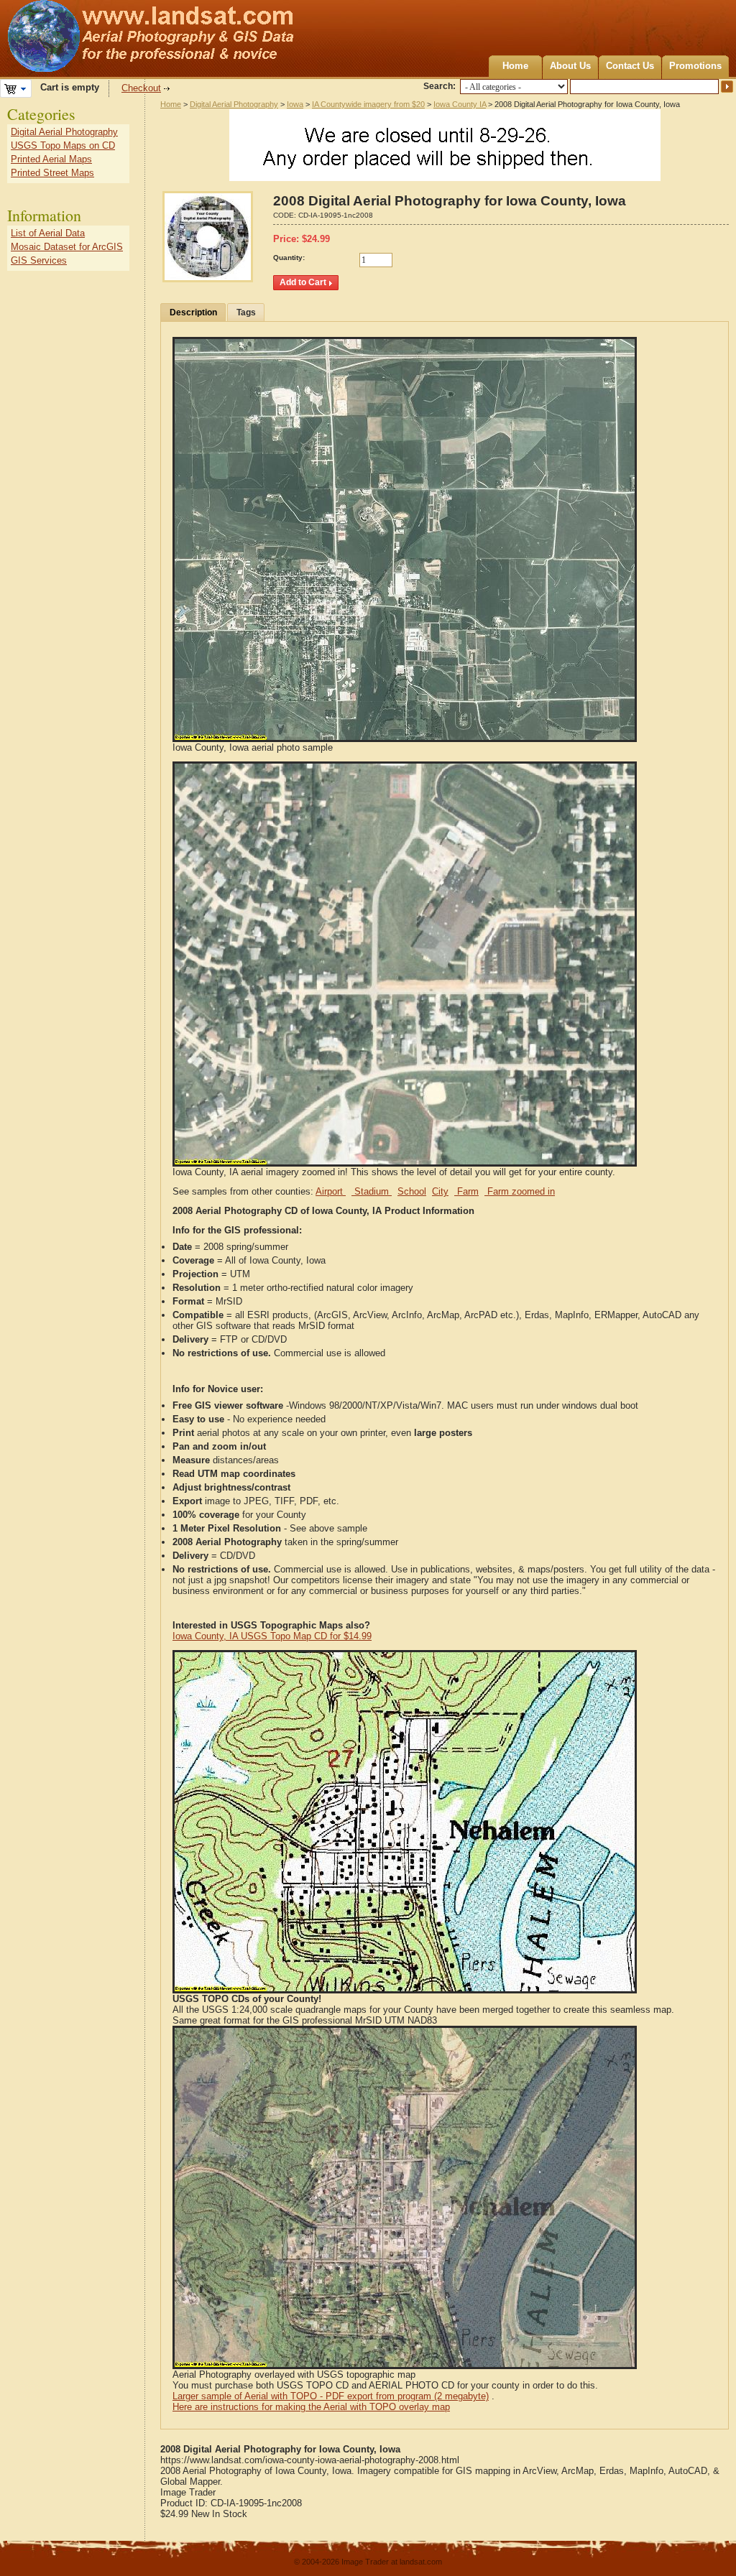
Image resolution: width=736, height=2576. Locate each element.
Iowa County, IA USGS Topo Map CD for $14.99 (272, 1636)
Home (515, 66)
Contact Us (630, 66)
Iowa (295, 104)
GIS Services (39, 260)
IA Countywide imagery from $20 (368, 104)
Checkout (141, 88)
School (412, 1191)
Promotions (695, 66)
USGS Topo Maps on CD (63, 145)
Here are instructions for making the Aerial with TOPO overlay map (311, 2407)
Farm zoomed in (520, 1191)
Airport (331, 1191)
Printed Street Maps (52, 173)
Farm (466, 1191)
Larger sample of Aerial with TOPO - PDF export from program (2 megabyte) (331, 2396)
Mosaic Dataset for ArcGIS (67, 247)
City (440, 1191)
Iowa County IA (460, 104)
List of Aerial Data (48, 233)
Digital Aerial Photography (234, 104)
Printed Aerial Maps (51, 159)
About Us (570, 66)
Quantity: (289, 258)
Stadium (372, 1191)
